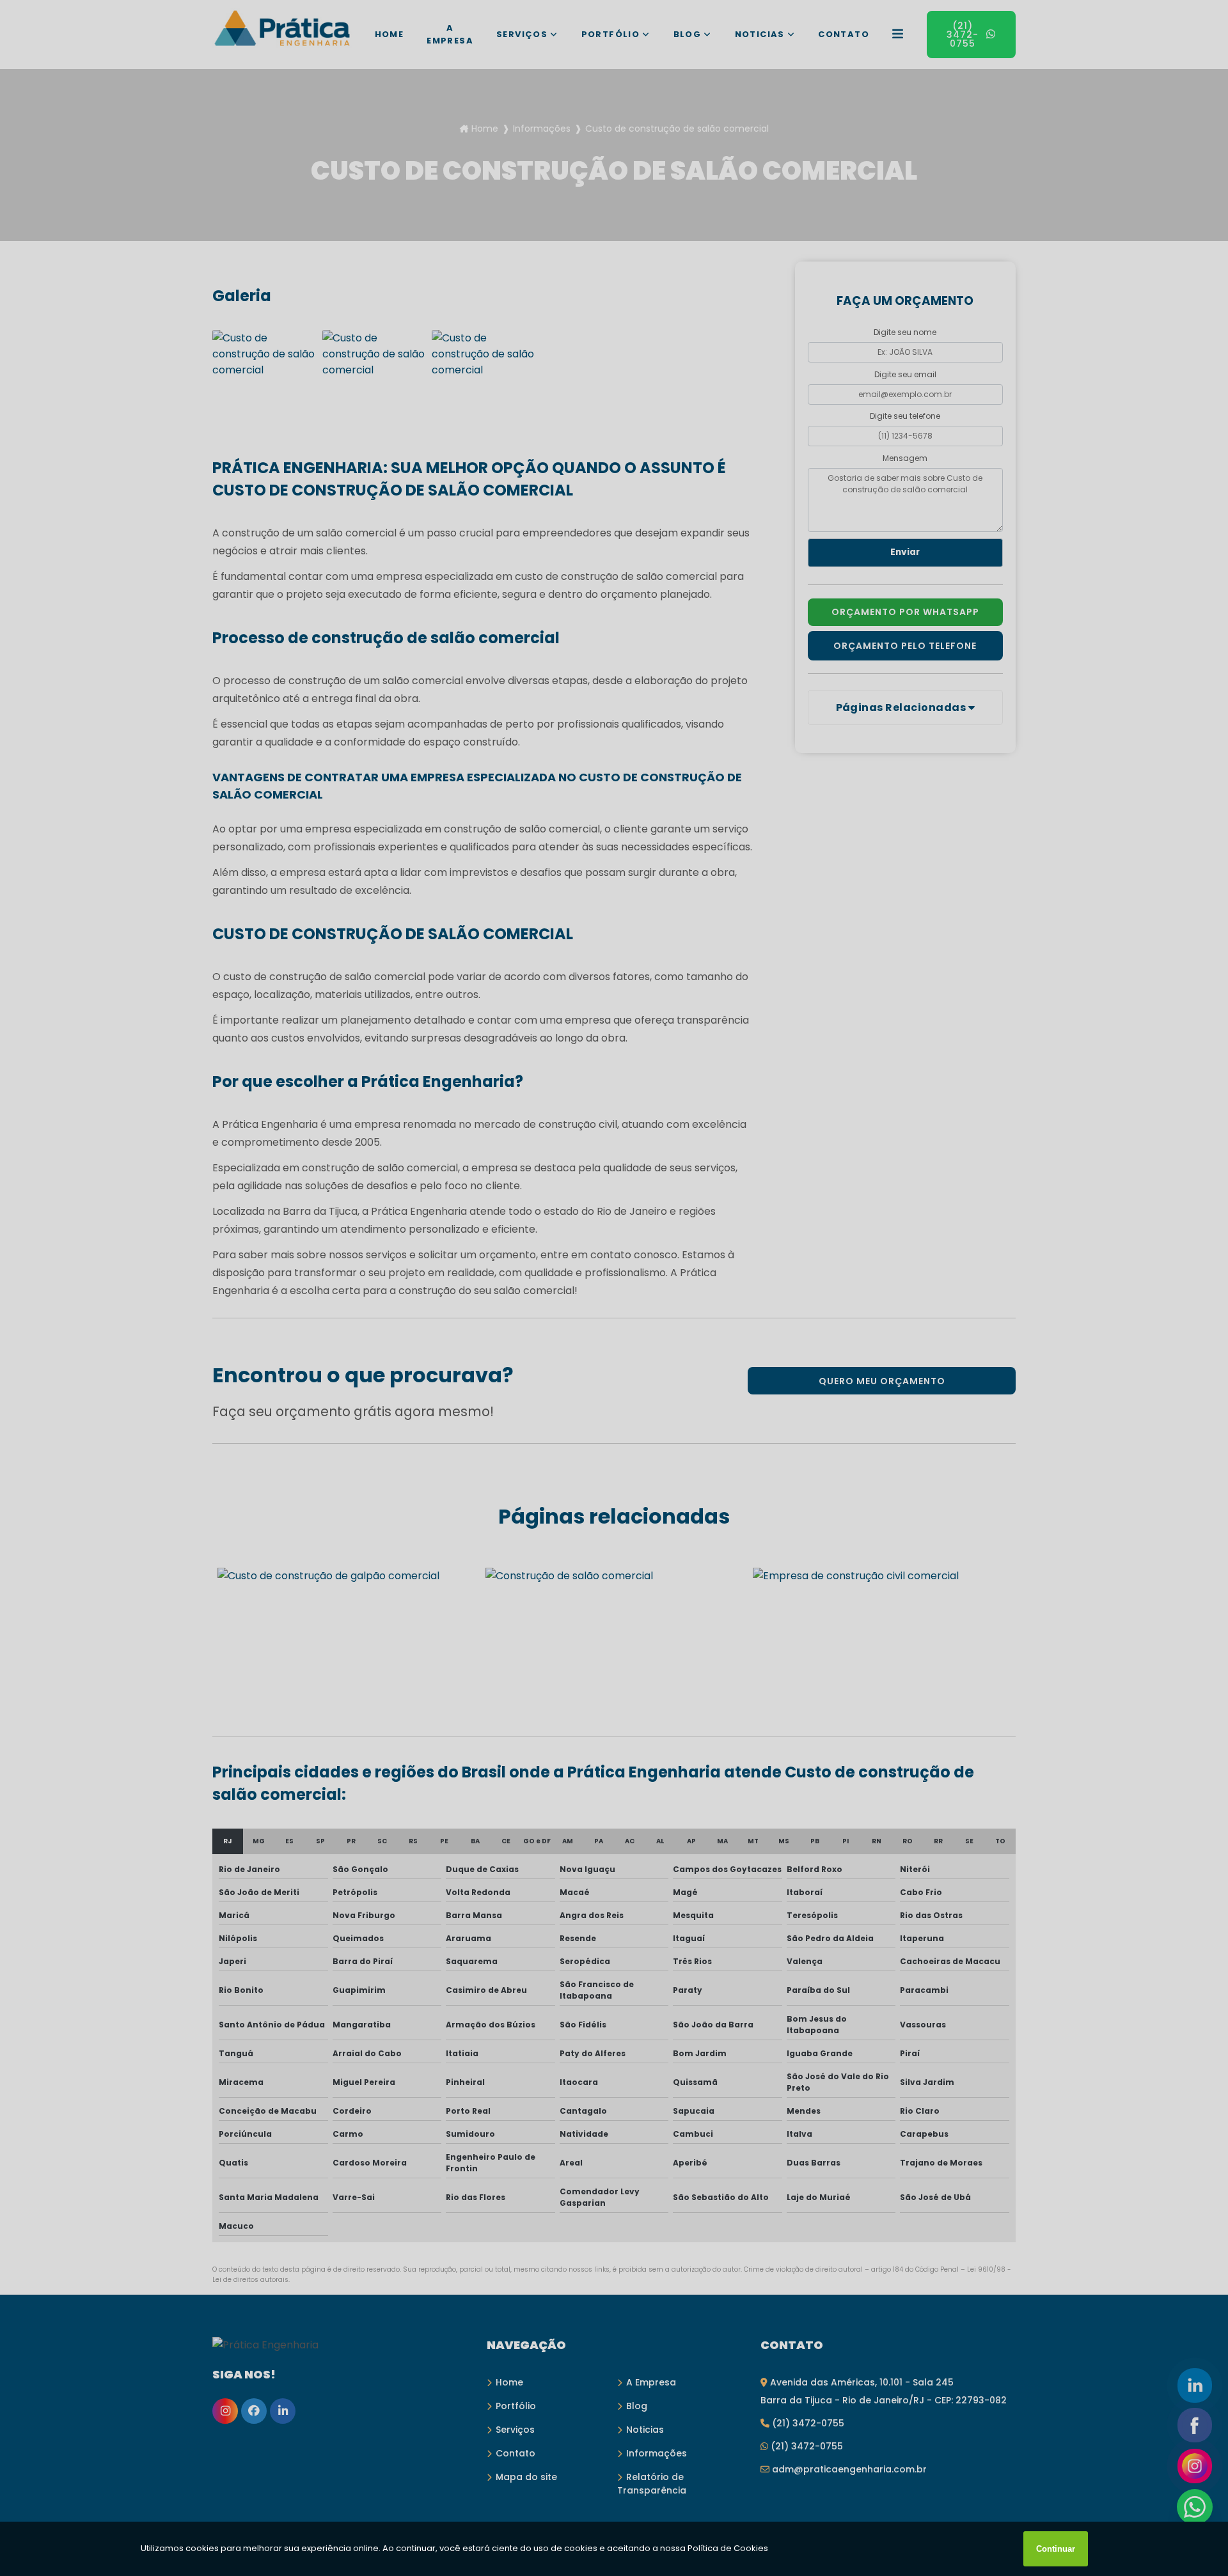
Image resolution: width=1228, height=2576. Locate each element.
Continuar (1056, 2549)
